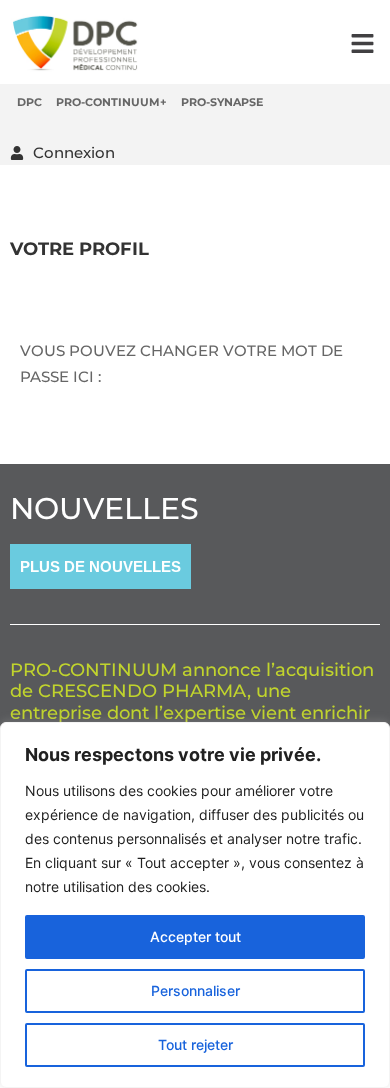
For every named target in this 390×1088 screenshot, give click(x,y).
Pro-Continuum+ (111, 102)
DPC (29, 102)
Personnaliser (195, 990)
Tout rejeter (195, 1044)
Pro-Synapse (222, 102)
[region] (195, 905)
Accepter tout (195, 936)
